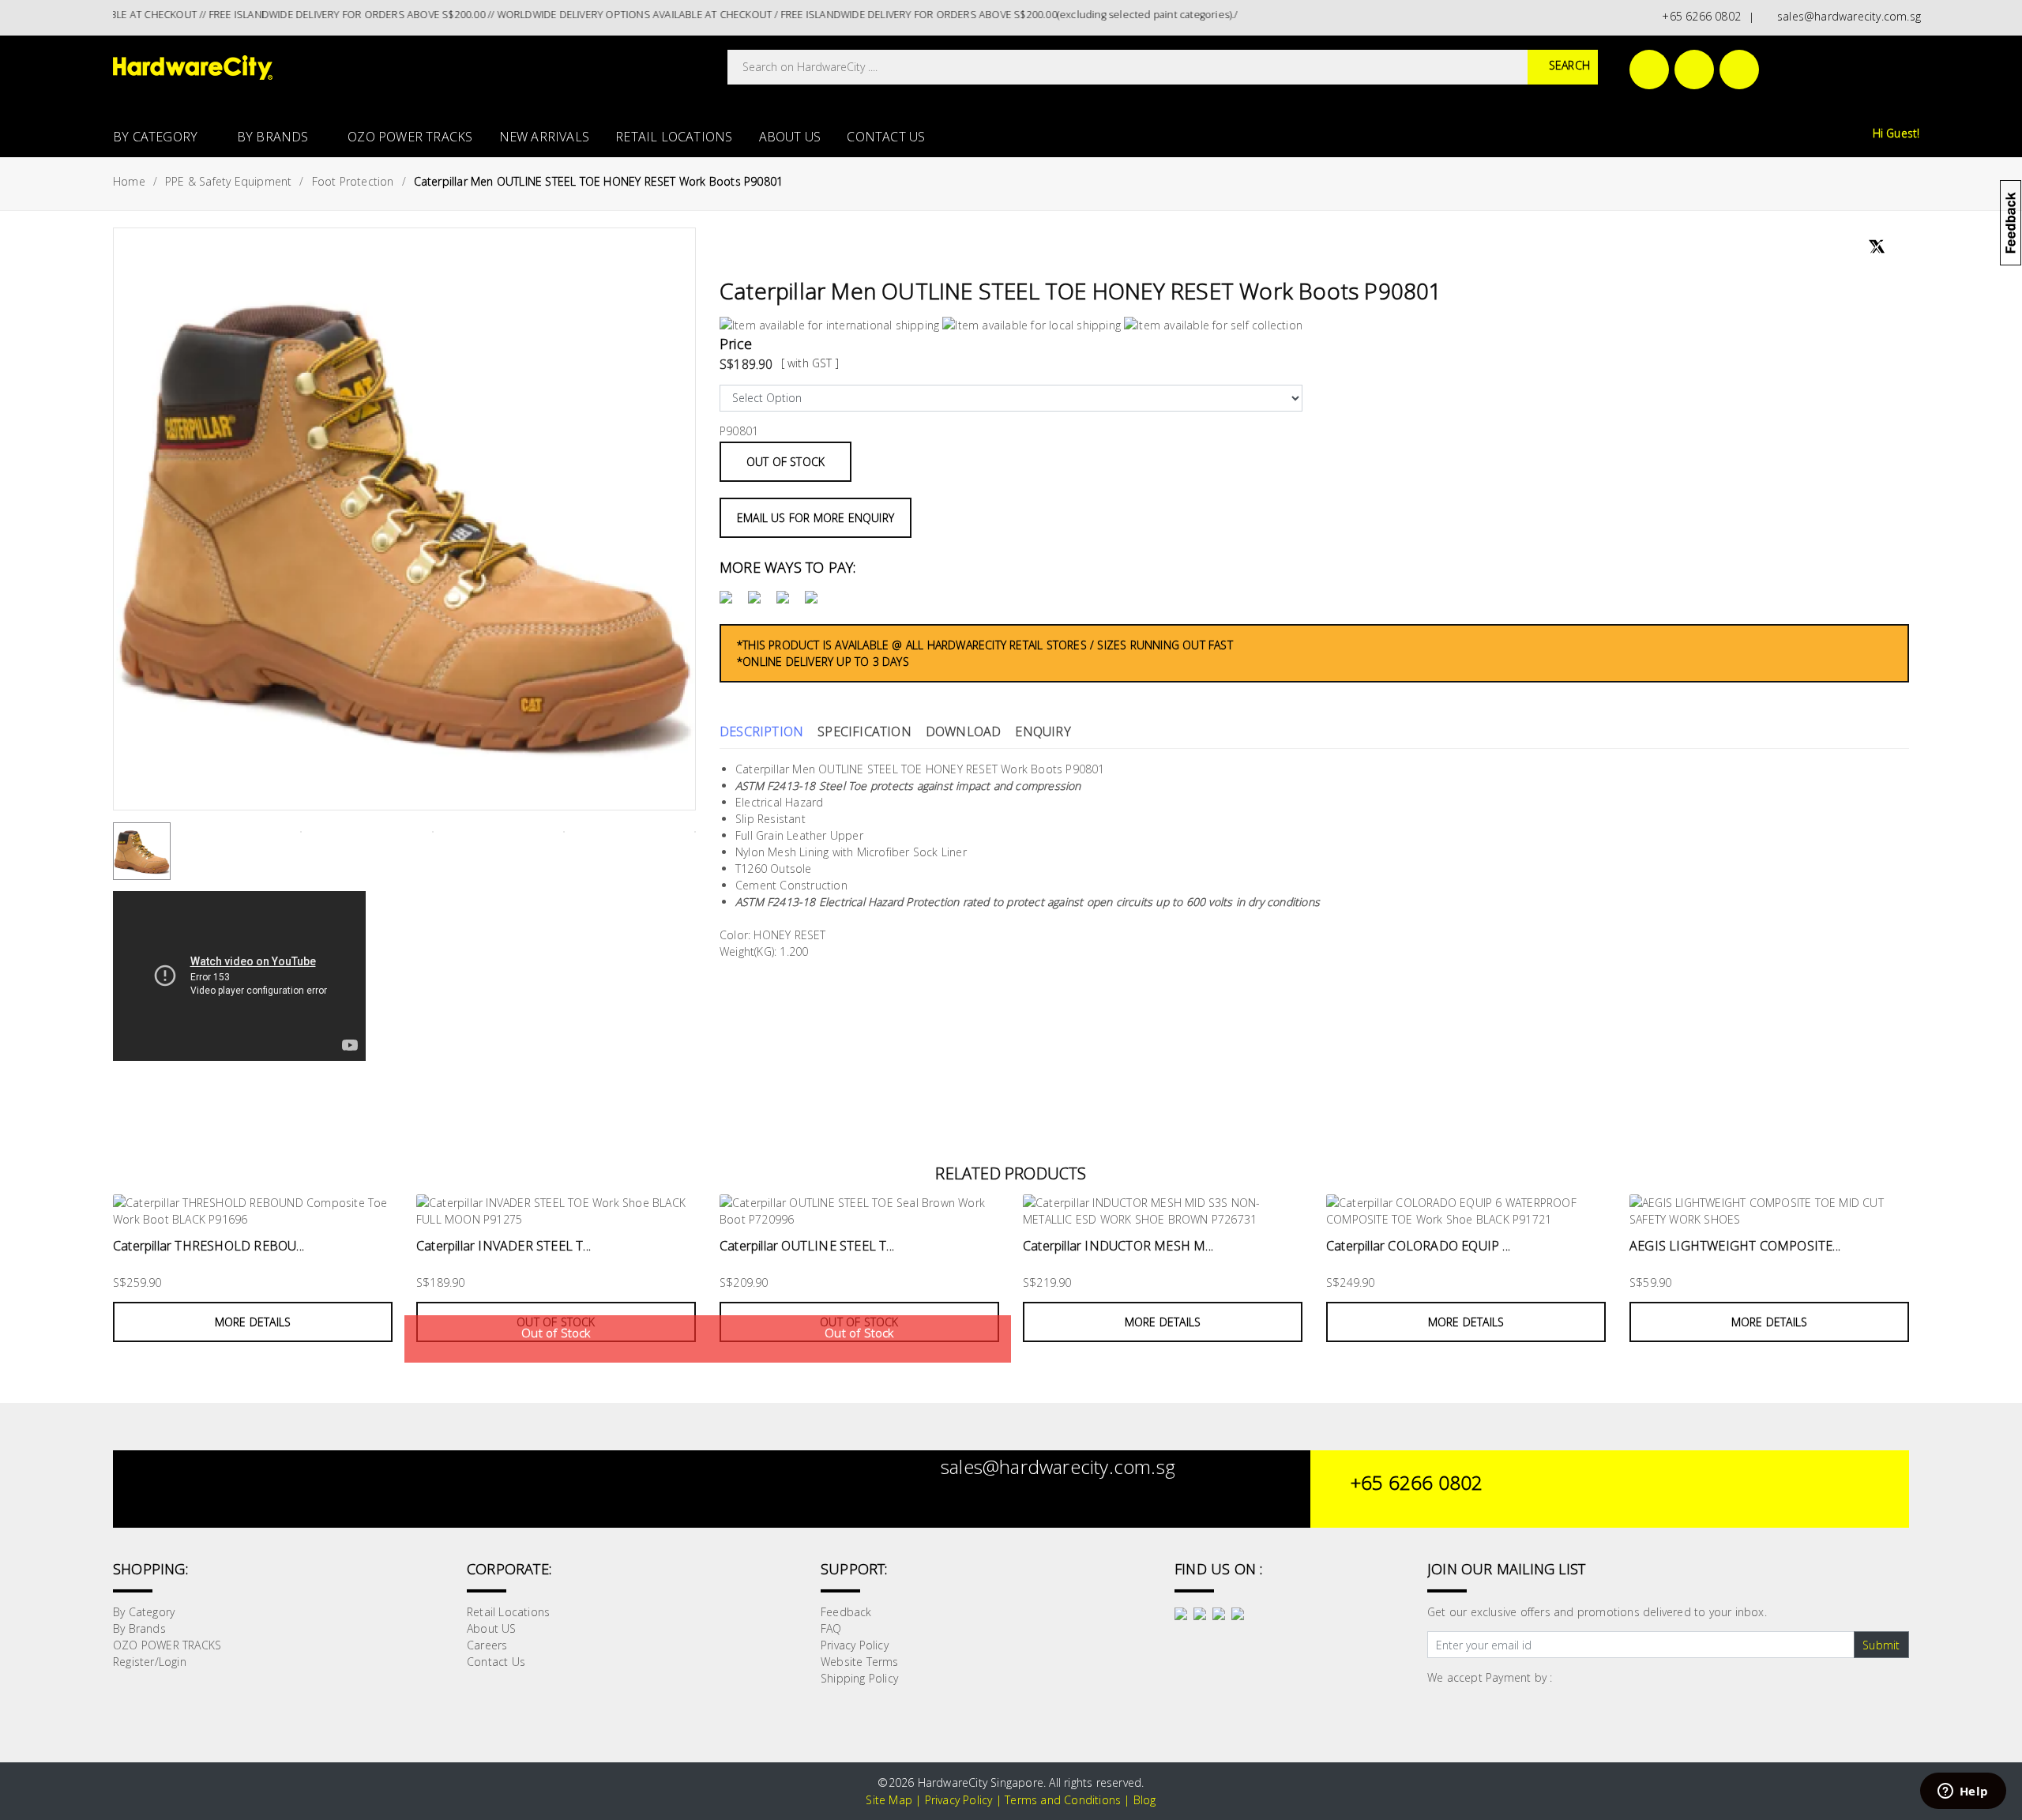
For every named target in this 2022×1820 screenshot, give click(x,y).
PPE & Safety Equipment (228, 181)
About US (790, 137)
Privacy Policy (855, 1645)
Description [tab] (761, 731)
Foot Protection (353, 181)
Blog (1145, 1800)
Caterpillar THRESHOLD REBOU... (209, 1246)
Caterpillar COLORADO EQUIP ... (1418, 1246)
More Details (253, 1322)
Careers (487, 1645)
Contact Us (886, 137)
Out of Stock (785, 462)
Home (129, 181)
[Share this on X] (1877, 240)
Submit (1881, 1645)
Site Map (889, 1800)
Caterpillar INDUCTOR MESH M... (1118, 1246)
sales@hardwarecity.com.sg (1846, 16)
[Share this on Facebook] (1853, 249)
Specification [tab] (864, 731)
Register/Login (150, 1662)
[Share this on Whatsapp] (1897, 248)
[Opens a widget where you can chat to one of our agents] (1963, 1792)
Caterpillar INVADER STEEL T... (504, 1246)
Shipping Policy (859, 1678)
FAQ (831, 1628)
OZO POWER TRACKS (410, 137)
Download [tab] (964, 731)
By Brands (274, 137)
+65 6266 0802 (1698, 16)
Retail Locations (674, 137)
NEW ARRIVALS (544, 137)
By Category (157, 137)
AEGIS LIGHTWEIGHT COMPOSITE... (1735, 1246)
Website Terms (860, 1662)
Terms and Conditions (1063, 1800)
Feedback (846, 1612)
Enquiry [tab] (1043, 731)
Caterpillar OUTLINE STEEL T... (807, 1246)
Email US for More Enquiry (816, 518)
